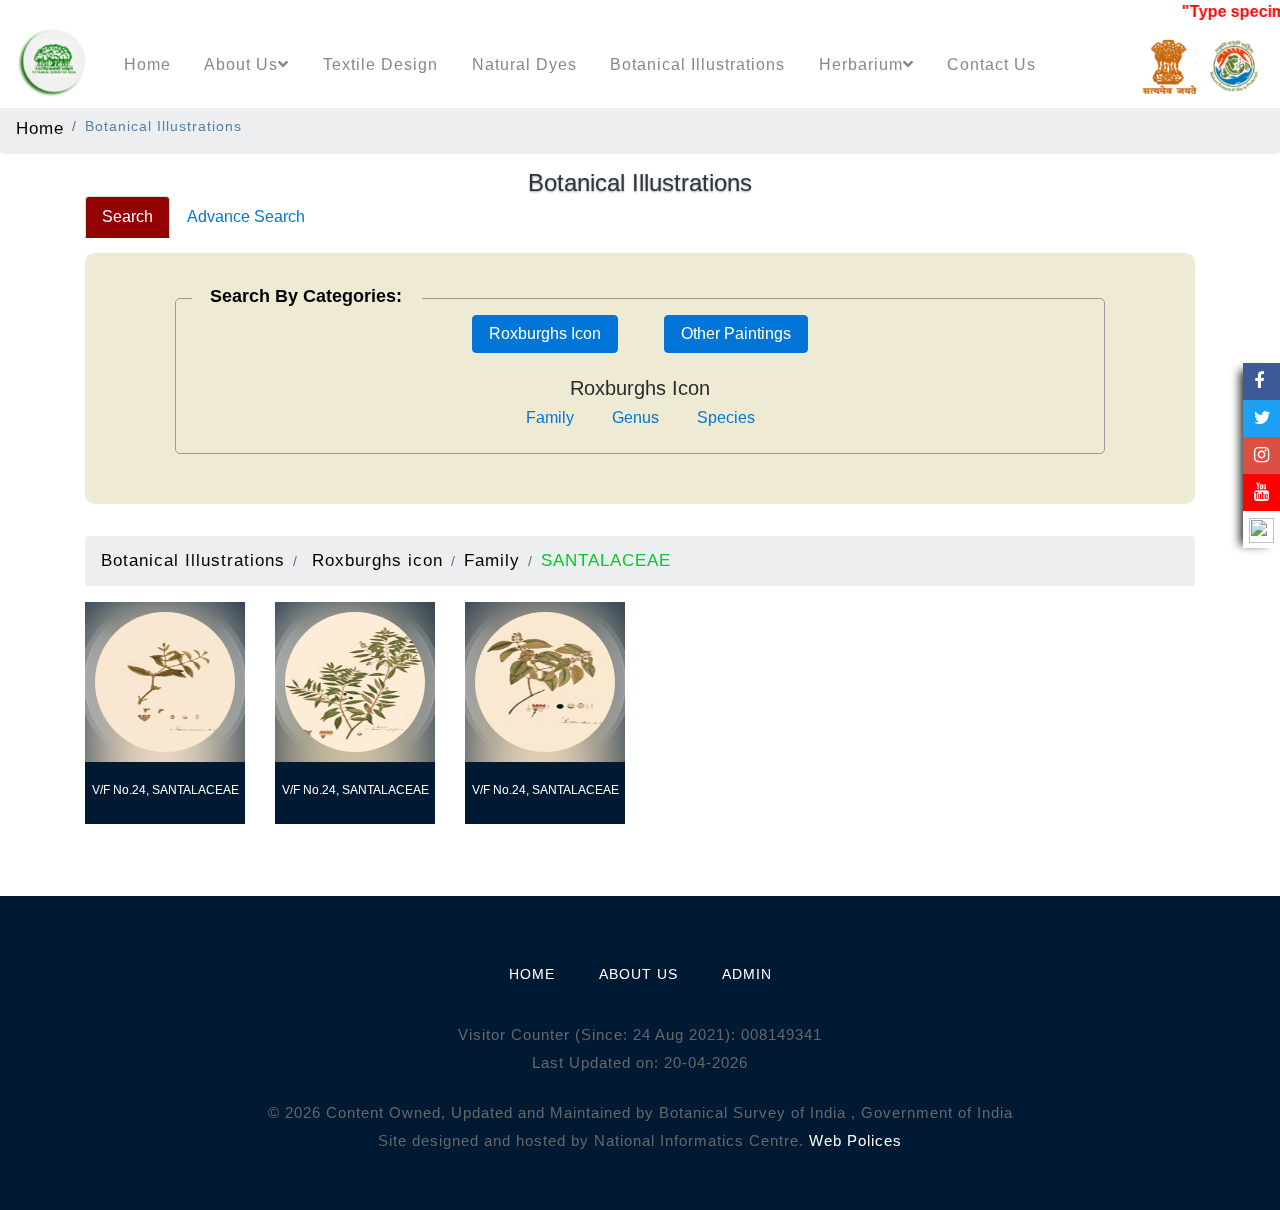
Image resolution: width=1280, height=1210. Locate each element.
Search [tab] (127, 216)
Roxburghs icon (377, 560)
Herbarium (861, 64)
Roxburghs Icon (545, 333)
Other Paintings (736, 333)
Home (147, 64)
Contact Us (991, 64)
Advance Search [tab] (246, 216)
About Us (241, 64)
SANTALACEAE (606, 560)
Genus (635, 417)
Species (726, 417)
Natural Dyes (524, 64)
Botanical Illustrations (697, 64)
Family (550, 417)
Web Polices (855, 1140)
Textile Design (380, 64)
